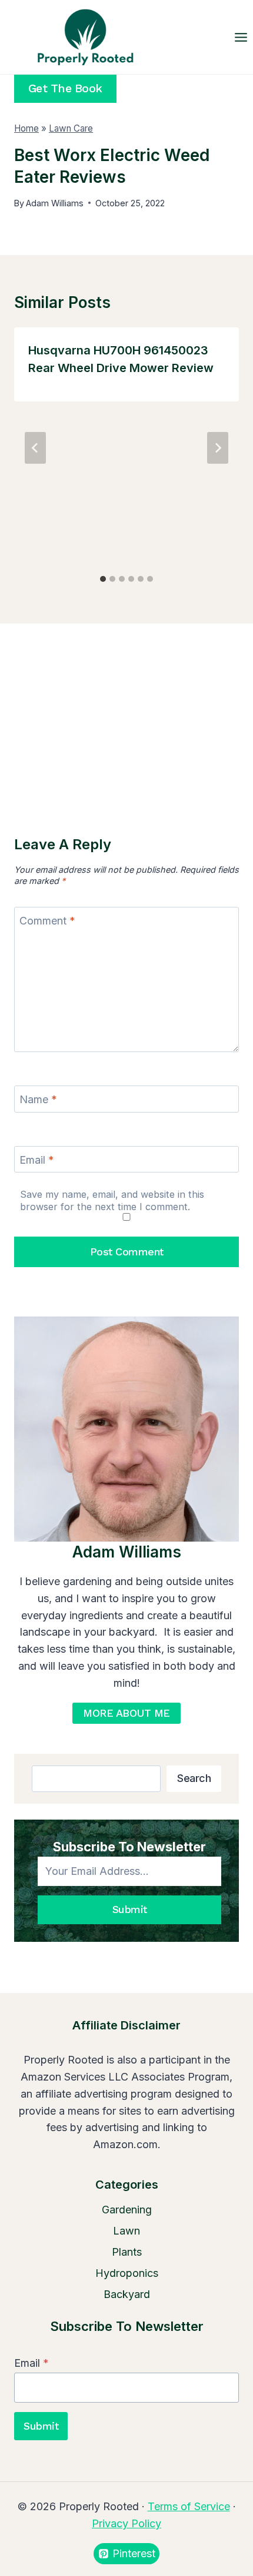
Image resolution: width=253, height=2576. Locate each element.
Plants (127, 2252)
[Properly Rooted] (82, 37)
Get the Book (65, 88)
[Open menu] (241, 37)
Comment (47, 921)
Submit (130, 1909)
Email (37, 1160)
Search (194, 1778)
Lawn (126, 2231)
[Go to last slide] (35, 448)
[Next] (218, 448)
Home (26, 128)
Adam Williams (55, 203)
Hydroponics (127, 2273)
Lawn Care (71, 128)
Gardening (127, 2210)
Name (38, 1099)
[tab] (103, 579)
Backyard (127, 2294)
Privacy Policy (126, 2523)
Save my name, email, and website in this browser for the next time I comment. (112, 1200)
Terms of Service (189, 2506)
